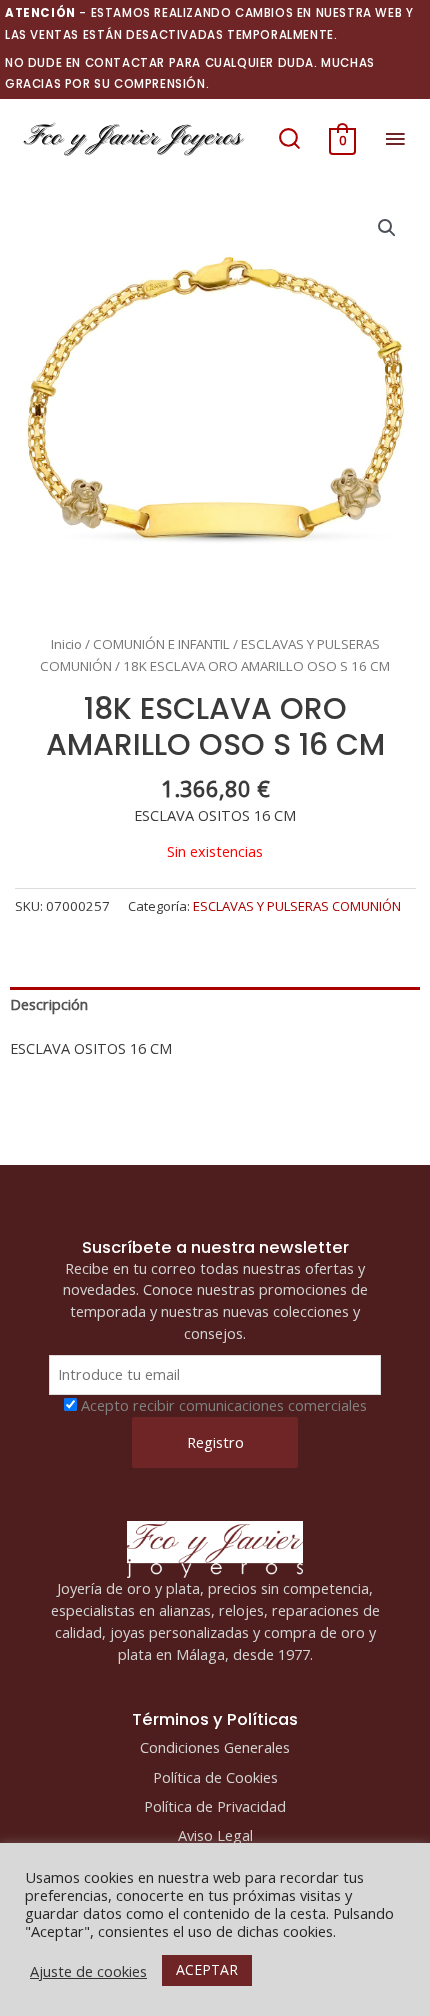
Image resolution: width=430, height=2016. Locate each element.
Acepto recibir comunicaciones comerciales (224, 1405)
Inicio (66, 644)
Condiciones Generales (215, 1747)
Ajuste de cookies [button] (88, 1971)
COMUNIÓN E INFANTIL (161, 644)
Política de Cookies (215, 1777)
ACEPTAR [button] (207, 1969)
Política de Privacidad (215, 1806)
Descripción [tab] (49, 1004)
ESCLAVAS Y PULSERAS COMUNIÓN (297, 906)
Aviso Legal (215, 1835)
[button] (289, 139)
